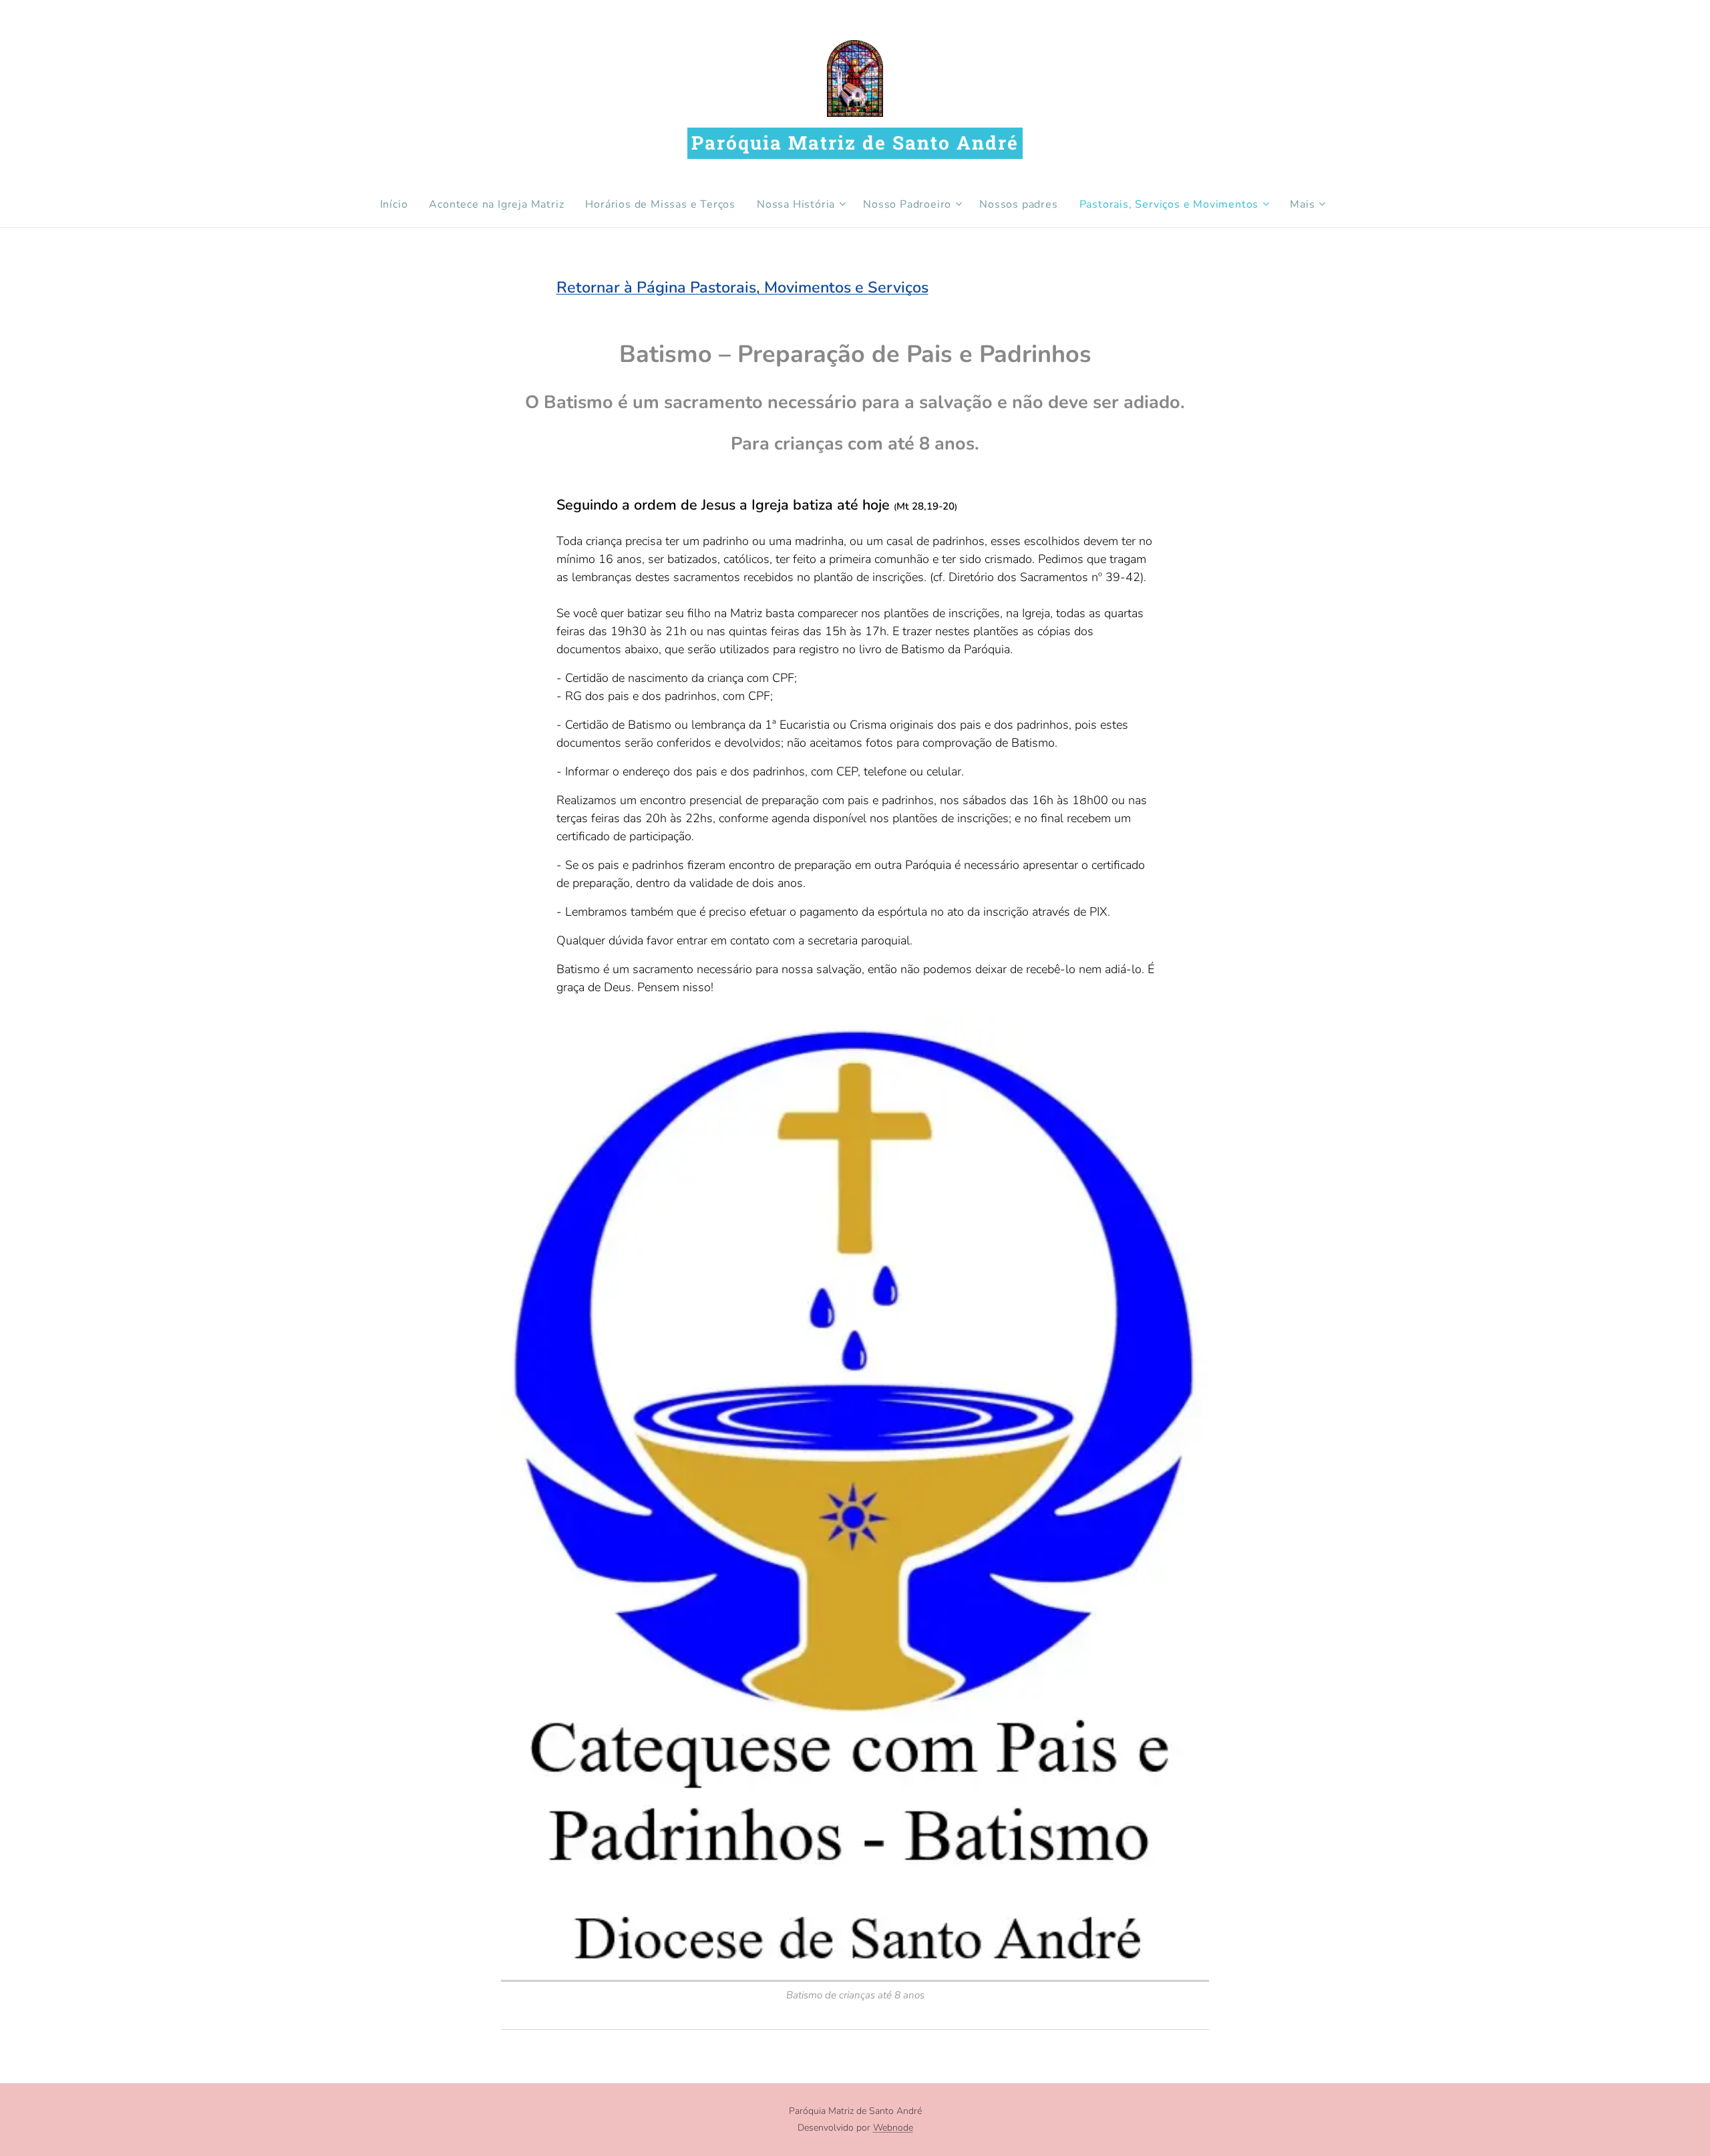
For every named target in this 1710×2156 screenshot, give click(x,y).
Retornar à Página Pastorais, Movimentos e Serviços (742, 287)
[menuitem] (399, 204)
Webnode (893, 2128)
